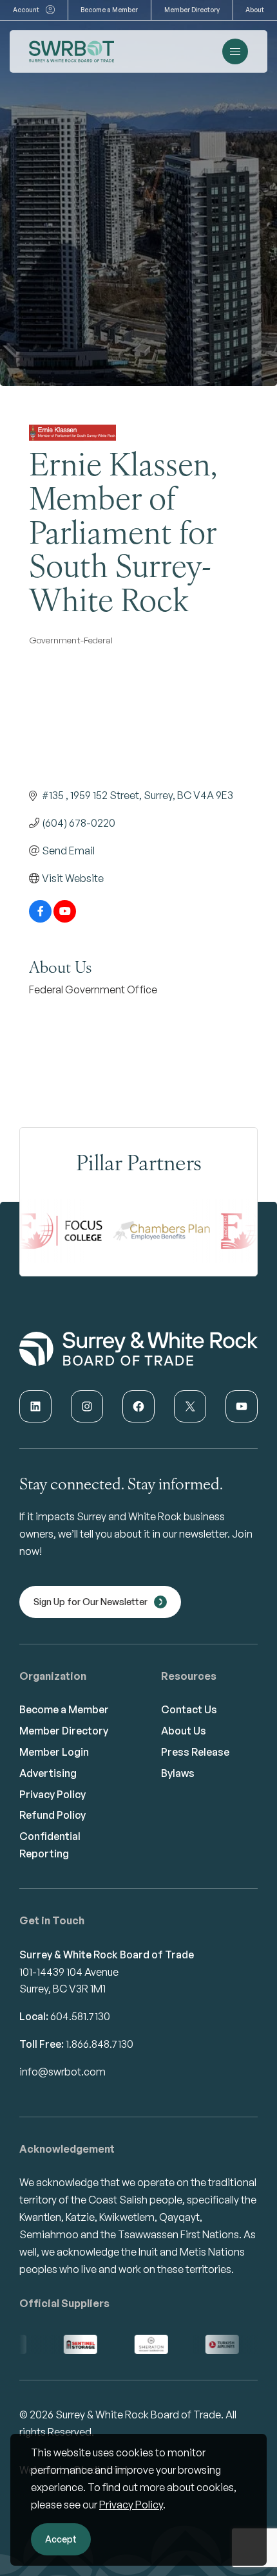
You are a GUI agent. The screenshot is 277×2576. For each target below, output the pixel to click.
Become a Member (109, 10)
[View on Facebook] (40, 919)
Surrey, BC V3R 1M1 (62, 1989)
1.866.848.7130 (100, 2044)
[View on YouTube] (65, 919)
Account (26, 10)
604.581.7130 (80, 2016)
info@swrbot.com (62, 2072)
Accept (61, 2539)
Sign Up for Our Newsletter (91, 1602)
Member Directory (192, 10)
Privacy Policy (131, 2505)
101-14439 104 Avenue (69, 1972)
